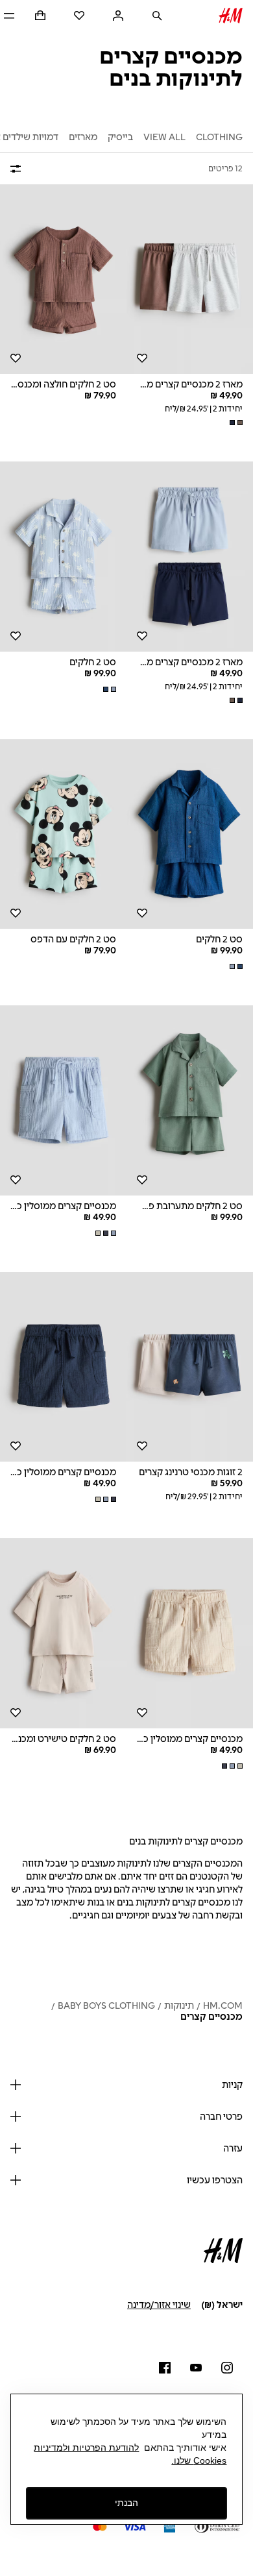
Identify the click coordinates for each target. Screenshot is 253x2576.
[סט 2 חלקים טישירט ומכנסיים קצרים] (63, 1633)
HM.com (223, 2006)
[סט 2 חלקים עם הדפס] (63, 834)
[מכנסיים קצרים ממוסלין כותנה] (63, 1100)
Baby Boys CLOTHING (106, 2006)
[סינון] (18, 169)
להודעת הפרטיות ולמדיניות (86, 2447)
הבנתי (126, 2503)
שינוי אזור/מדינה (159, 2305)
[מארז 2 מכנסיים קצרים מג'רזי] (190, 279)
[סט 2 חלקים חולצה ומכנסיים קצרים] (63, 279)
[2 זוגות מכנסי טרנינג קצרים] (190, 1367)
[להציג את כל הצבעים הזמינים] (235, 423)
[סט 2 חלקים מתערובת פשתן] (190, 1100)
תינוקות (179, 2006)
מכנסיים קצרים (211, 2017)
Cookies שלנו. (199, 2460)
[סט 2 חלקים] (63, 557)
